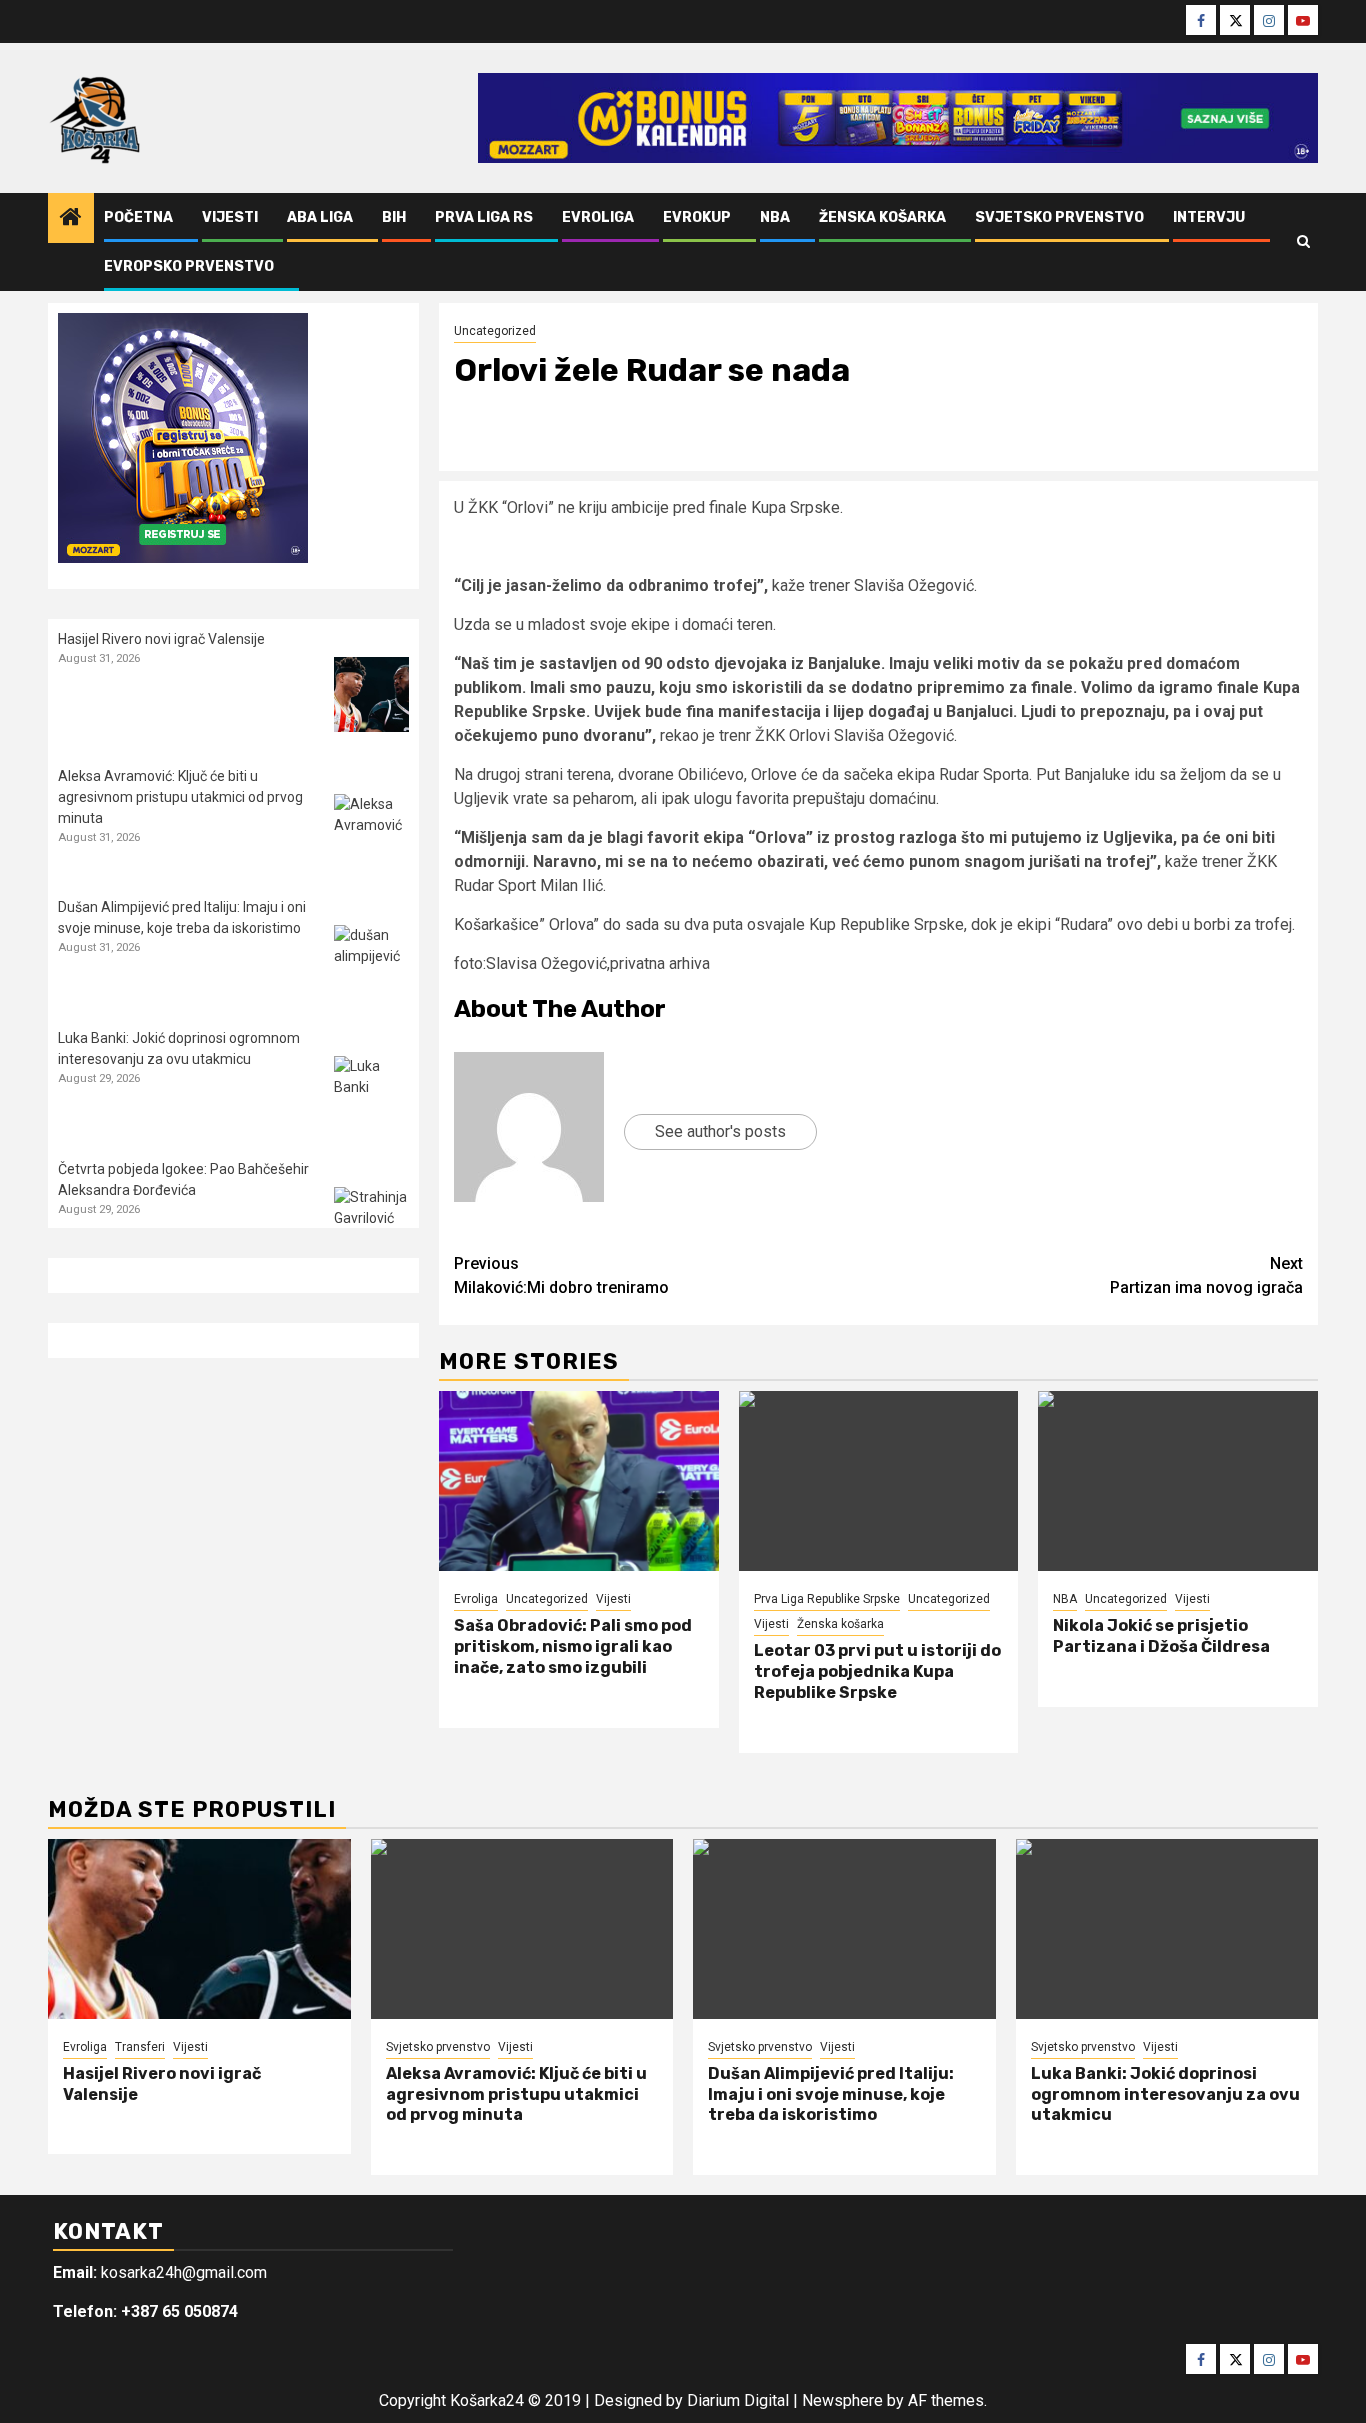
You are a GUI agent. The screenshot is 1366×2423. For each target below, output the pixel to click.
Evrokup (697, 217)
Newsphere (842, 2400)
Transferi (140, 2047)
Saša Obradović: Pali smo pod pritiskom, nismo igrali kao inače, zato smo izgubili (573, 1646)
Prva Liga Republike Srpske (827, 1599)
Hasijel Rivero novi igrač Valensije (161, 639)
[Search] (1303, 242)
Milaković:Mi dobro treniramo (561, 1275)
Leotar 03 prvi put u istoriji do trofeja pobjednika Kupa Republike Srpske (877, 1671)
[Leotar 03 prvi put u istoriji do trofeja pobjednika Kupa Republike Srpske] (879, 1481)
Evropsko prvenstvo (189, 266)
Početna (138, 217)
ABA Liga (320, 217)
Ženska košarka (882, 217)
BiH (394, 217)
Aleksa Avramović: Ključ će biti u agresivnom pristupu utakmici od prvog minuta (180, 797)
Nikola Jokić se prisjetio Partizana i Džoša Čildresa (1161, 1636)
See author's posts (720, 1131)
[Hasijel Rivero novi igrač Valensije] (371, 694)
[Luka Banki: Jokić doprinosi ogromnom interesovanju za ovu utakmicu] (371, 1093)
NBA (775, 217)
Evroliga (598, 217)
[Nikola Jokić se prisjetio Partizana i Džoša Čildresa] (1178, 1481)
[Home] (71, 219)
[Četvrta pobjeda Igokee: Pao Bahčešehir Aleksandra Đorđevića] (371, 1224)
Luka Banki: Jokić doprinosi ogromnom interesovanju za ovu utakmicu (1165, 2094)
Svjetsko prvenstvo (1059, 217)
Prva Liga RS (484, 217)
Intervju (1209, 217)
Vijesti (230, 217)
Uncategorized (495, 331)
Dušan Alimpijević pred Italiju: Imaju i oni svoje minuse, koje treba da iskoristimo (831, 2094)
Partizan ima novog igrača (1206, 1275)
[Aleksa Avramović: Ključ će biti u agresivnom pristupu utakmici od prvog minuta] (371, 831)
